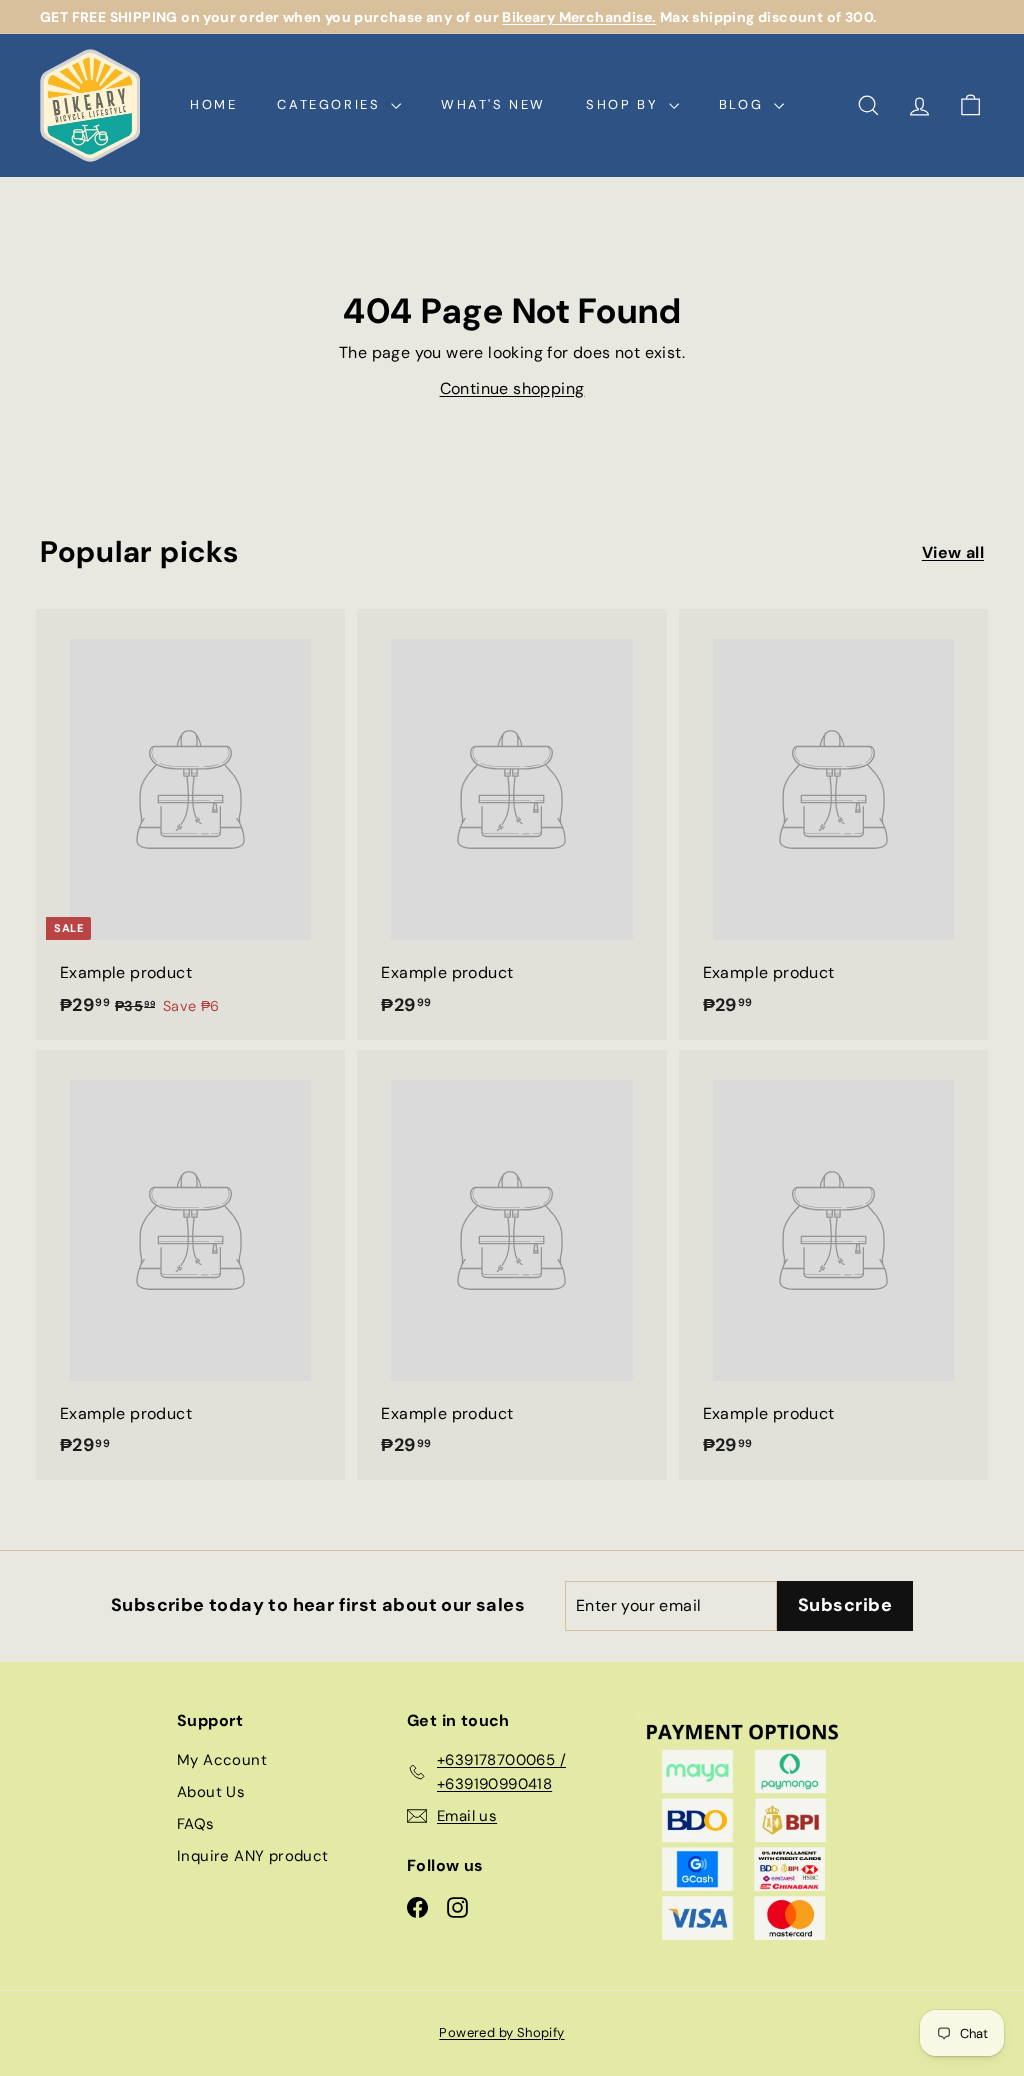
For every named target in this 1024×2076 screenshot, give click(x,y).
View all (953, 552)
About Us (211, 1792)
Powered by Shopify (501, 2032)
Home (213, 104)
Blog (744, 104)
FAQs (196, 1824)
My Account (222, 1760)
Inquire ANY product (253, 1856)
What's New (493, 104)
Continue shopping (512, 388)
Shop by (625, 104)
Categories (331, 104)
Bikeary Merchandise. (579, 17)
